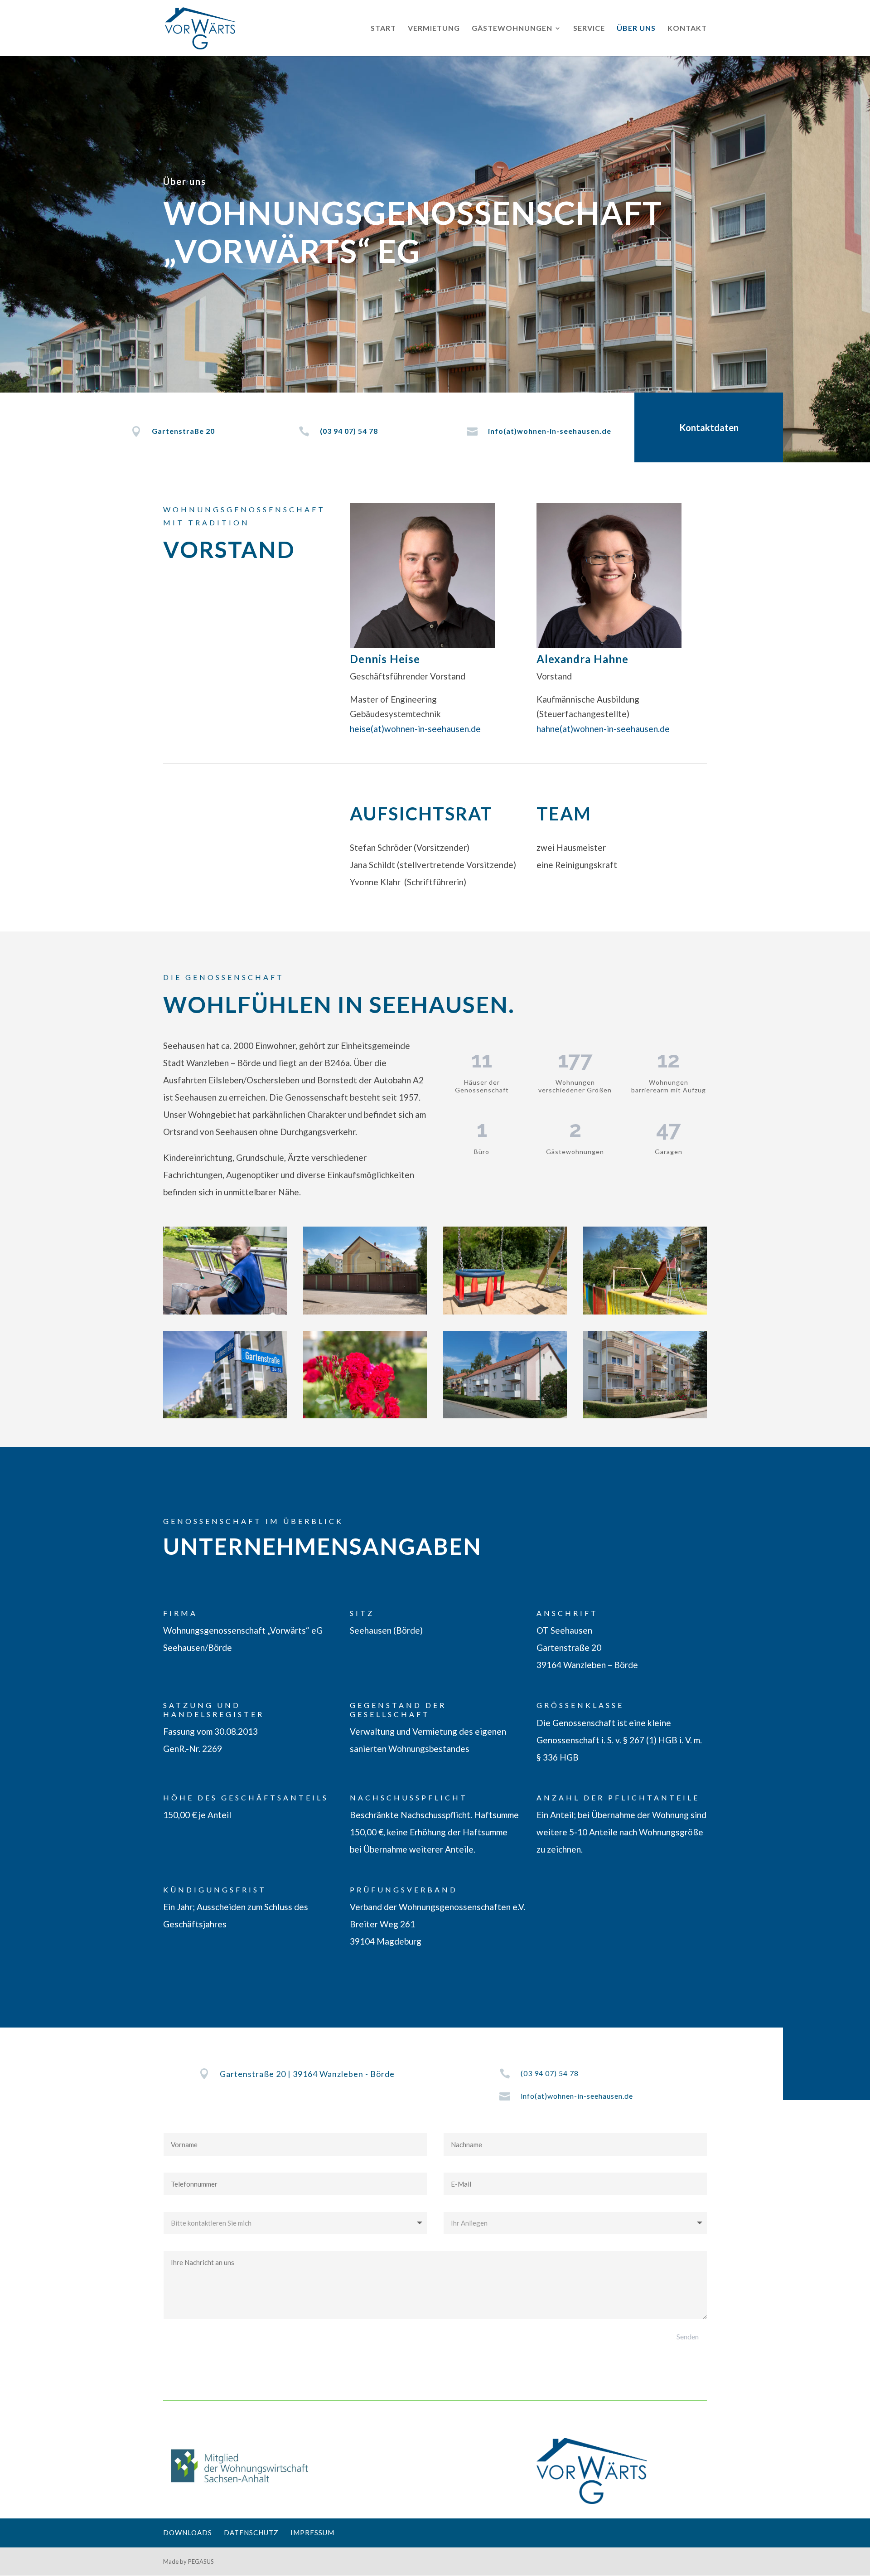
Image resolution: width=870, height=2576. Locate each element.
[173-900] (505, 1311)
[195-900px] (225, 1311)
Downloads (188, 2532)
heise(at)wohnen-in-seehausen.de (415, 729)
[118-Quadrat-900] (365, 1415)
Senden (688, 2336)
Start (383, 29)
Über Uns (636, 29)
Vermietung (434, 29)
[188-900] (365, 1311)
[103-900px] (505, 1415)
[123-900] (645, 1415)
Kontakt (687, 29)
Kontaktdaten (709, 427)
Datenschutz (251, 2532)
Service (589, 29)
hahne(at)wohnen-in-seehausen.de (603, 729)
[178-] (645, 1311)
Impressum (312, 2532)
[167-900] (225, 1415)
